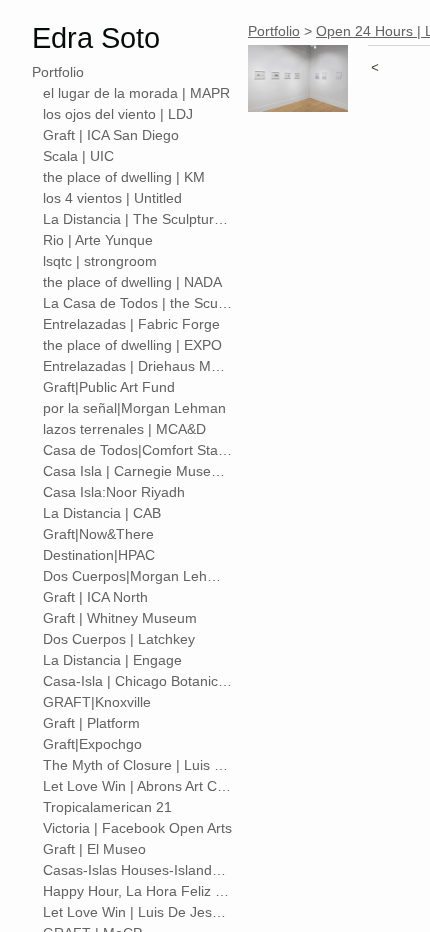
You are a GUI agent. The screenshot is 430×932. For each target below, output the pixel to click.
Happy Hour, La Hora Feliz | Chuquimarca (138, 891)
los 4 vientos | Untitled (112, 198)
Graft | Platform (91, 723)
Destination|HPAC (99, 555)
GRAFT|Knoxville (97, 702)
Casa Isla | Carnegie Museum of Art (138, 471)
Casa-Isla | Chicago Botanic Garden (138, 681)
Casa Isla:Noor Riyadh (114, 492)
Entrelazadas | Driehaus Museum (138, 366)
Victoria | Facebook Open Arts (137, 828)
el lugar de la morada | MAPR (136, 93)
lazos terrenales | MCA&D (124, 429)
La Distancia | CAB (102, 513)
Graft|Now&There (98, 534)
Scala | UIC (78, 156)
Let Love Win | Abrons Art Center (138, 786)
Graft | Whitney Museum (120, 618)
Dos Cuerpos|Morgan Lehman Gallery (138, 576)
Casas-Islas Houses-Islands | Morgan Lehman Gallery (138, 870)
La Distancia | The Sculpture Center (138, 219)
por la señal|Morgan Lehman (134, 408)
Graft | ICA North (95, 597)
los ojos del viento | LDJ (118, 114)
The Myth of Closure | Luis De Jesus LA (138, 765)
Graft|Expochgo (92, 744)
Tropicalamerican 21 (107, 807)
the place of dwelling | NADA (132, 282)
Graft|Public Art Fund (109, 387)
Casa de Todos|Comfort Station (138, 450)
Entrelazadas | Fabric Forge (131, 324)
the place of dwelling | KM (124, 177)
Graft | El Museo (94, 849)
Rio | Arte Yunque (98, 240)
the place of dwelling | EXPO (132, 345)
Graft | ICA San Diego (111, 135)
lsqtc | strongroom (100, 261)
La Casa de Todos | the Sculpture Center (138, 303)
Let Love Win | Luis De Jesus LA (138, 912)
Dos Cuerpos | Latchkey (119, 639)
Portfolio (58, 72)
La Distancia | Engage (112, 660)
